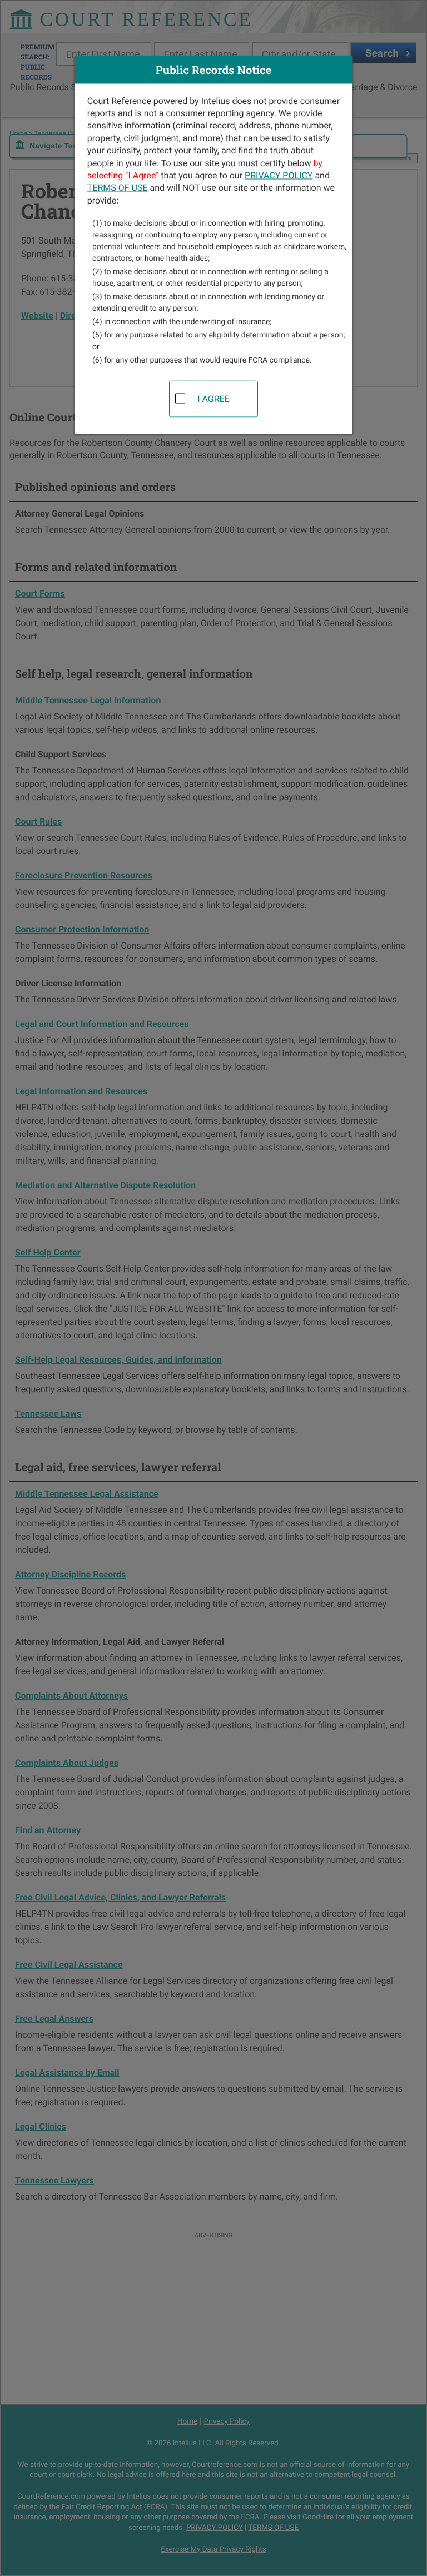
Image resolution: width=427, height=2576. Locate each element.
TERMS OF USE (118, 188)
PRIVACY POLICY (279, 175)
